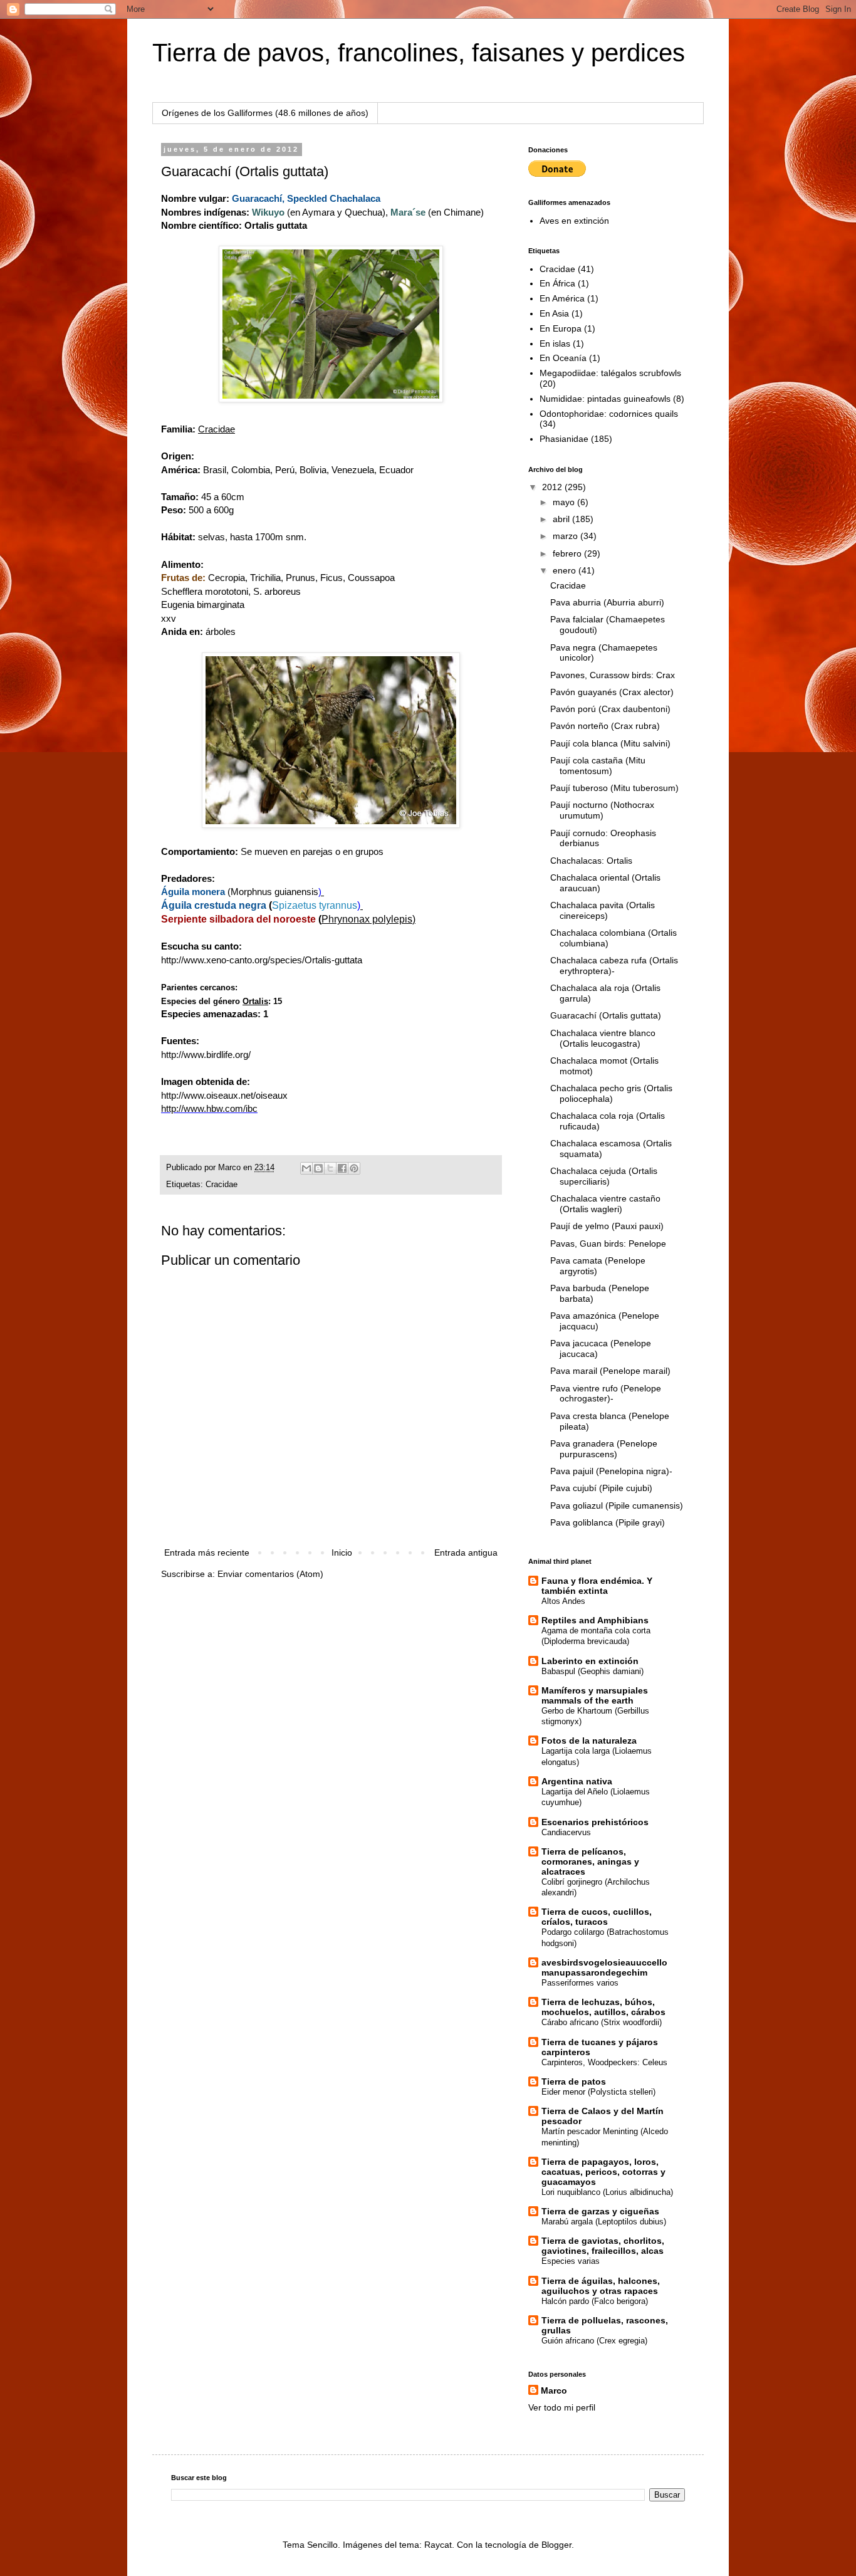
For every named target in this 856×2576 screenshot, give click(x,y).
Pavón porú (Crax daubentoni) (610, 709)
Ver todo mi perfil (562, 2407)
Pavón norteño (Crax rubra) (605, 726)
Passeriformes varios (580, 1983)
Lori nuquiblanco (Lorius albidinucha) (607, 2192)
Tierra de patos (574, 2081)
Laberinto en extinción (590, 1661)
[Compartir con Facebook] (342, 1168)
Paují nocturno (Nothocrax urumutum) (602, 810)
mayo (565, 502)
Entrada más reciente (207, 1552)
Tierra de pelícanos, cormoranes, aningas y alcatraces (590, 1861)
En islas (555, 343)
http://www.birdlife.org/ (206, 1055)
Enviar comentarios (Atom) (270, 1574)
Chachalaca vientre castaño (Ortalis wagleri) (605, 1204)
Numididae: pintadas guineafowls (605, 399)
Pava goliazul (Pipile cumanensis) (617, 1505)
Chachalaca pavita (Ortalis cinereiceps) (603, 910)
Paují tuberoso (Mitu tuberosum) (614, 788)
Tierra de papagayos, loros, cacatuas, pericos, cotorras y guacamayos (603, 2172)
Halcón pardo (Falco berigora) (595, 2301)
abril (562, 519)
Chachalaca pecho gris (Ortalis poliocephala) (611, 1093)
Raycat (438, 2545)
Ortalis (255, 1001)
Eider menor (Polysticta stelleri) (598, 2092)
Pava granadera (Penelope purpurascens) (604, 1449)
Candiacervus (566, 1832)
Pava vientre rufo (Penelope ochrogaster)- (606, 1394)
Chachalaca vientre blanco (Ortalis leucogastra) (603, 1038)
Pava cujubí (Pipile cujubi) (601, 1488)
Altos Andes (563, 1601)
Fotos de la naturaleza (589, 1741)
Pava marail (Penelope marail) (610, 1371)
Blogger (556, 2545)
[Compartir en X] (330, 1168)
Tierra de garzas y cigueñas (600, 2211)
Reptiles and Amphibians (595, 1620)
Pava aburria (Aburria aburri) (607, 602)
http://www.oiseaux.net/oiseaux (224, 1095)
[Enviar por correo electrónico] (306, 1168)
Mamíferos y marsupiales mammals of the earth (595, 1695)
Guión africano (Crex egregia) (594, 2341)
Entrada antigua (466, 1552)
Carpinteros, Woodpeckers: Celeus (604, 2062)
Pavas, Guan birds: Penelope (608, 1243)
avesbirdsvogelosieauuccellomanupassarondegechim (604, 1967)
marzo (566, 536)
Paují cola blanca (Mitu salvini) (610, 743)
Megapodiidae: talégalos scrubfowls (610, 373)
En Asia (554, 313)
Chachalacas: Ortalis (591, 861)
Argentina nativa (577, 1781)
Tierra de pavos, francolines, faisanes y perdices (419, 53)
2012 (553, 487)
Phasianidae (564, 439)
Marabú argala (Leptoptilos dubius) (604, 2222)
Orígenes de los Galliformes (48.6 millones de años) (265, 113)
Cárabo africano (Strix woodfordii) (602, 2022)
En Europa (561, 328)
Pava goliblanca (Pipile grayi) (608, 1522)
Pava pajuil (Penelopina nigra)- (611, 1471)
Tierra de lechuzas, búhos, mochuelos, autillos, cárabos (603, 2007)
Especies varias (571, 2261)
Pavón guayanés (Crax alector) (612, 692)
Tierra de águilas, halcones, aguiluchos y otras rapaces (601, 2286)
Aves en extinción (574, 221)
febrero (568, 553)
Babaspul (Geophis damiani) (592, 1671)
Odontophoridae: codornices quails (609, 414)
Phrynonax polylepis (367, 919)
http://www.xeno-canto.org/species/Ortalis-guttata (262, 960)
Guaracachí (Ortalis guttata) (606, 1015)
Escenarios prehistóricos (595, 1822)
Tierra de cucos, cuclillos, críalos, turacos (597, 1917)
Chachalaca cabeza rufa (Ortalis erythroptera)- (614, 966)
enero (566, 570)
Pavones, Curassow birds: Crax (613, 675)
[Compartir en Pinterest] (354, 1168)
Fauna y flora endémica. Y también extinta (597, 1586)
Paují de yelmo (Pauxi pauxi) (607, 1226)
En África (557, 283)
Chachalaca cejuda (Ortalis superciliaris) (604, 1176)
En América (562, 298)
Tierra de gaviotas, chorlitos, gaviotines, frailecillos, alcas (603, 2246)
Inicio (342, 1552)
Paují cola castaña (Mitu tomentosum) (598, 766)
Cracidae (222, 1185)
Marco (554, 2390)
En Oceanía (563, 358)
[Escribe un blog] (318, 1168)
